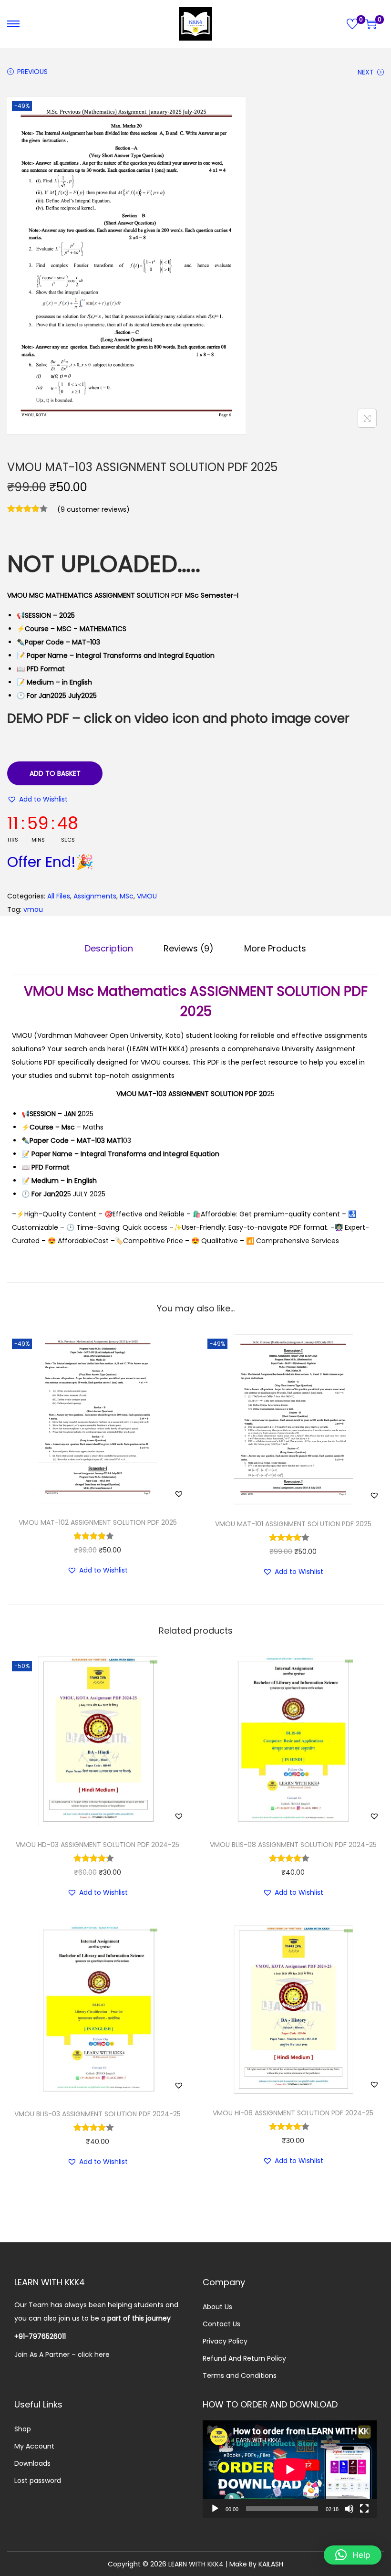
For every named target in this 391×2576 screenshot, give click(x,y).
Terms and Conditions (240, 2375)
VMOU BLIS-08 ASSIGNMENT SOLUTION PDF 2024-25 (293, 1845)
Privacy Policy (225, 2341)
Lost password (38, 2481)
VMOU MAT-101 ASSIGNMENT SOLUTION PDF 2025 (293, 1524)
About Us (217, 2307)
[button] (37, 799)
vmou (33, 909)
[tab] (109, 949)
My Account (34, 2446)
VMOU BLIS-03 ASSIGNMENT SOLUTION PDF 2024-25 (98, 2114)
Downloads (32, 2463)
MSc (127, 896)
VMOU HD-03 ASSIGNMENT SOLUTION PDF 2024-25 (98, 1845)
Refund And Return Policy (244, 2358)
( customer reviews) (93, 509)
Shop (23, 2429)
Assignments (95, 896)
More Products (275, 948)
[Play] (215, 2509)
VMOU (147, 896)
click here (94, 2354)
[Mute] (349, 2509)
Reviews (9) (189, 948)
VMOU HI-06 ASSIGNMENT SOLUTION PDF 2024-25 (293, 2113)
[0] (352, 24)
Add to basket (55, 773)
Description (109, 948)
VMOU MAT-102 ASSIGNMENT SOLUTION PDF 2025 (98, 1522)
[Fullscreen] (364, 2509)
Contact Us (221, 2324)
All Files (59, 896)
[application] (290, 2469)
